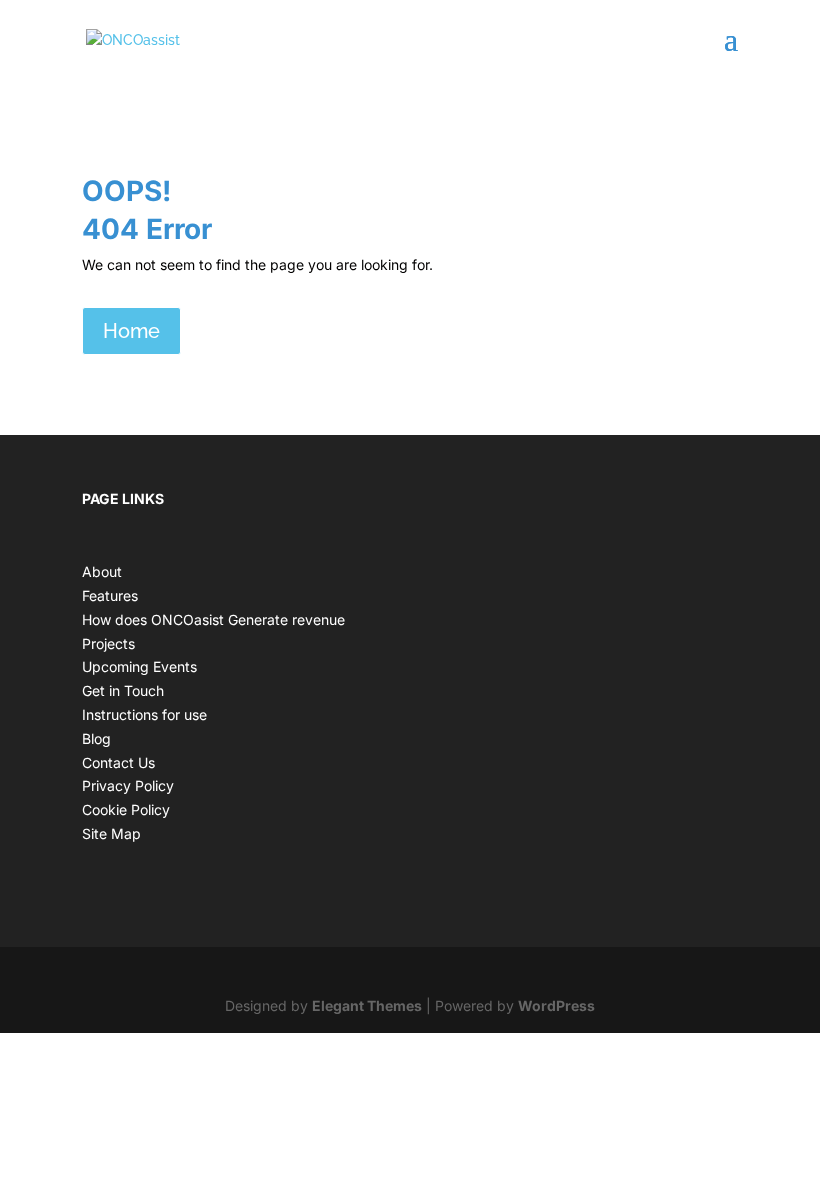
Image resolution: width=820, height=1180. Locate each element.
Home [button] (131, 331)
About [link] (102, 571)
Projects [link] (108, 643)
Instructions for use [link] (144, 714)
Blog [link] (96, 738)
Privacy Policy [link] (128, 785)
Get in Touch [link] (123, 690)
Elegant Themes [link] (367, 1005)
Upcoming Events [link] (139, 666)
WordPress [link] (556, 1005)
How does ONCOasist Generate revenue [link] (213, 619)
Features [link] (110, 595)
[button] (731, 52)
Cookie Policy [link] (126, 809)
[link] (133, 39)
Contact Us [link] (118, 762)
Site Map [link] (111, 833)
